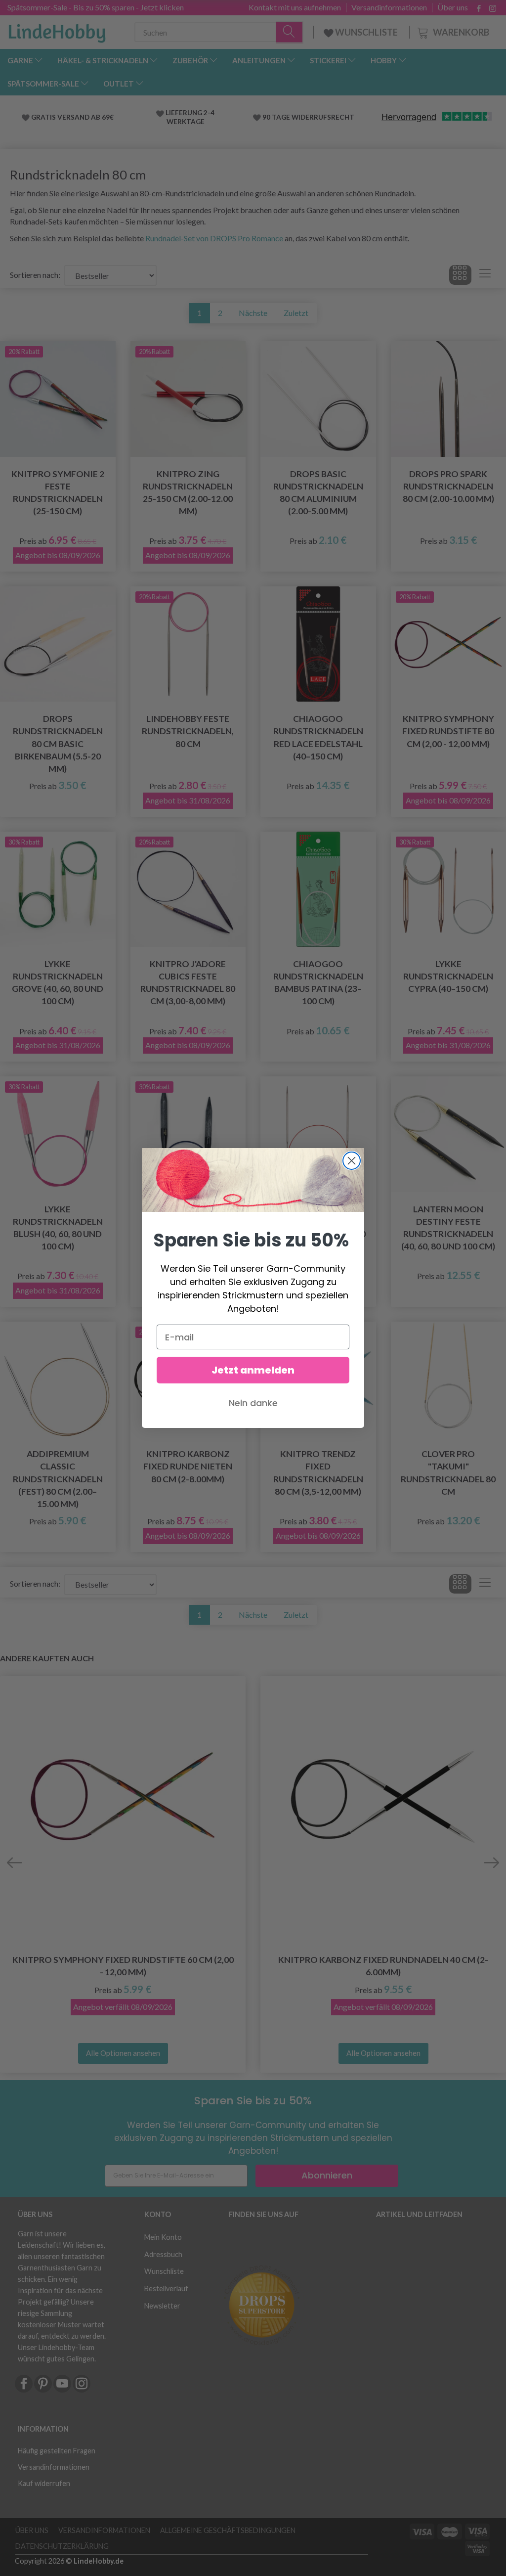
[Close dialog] (352, 1161)
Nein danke (253, 1403)
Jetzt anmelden (253, 1370)
